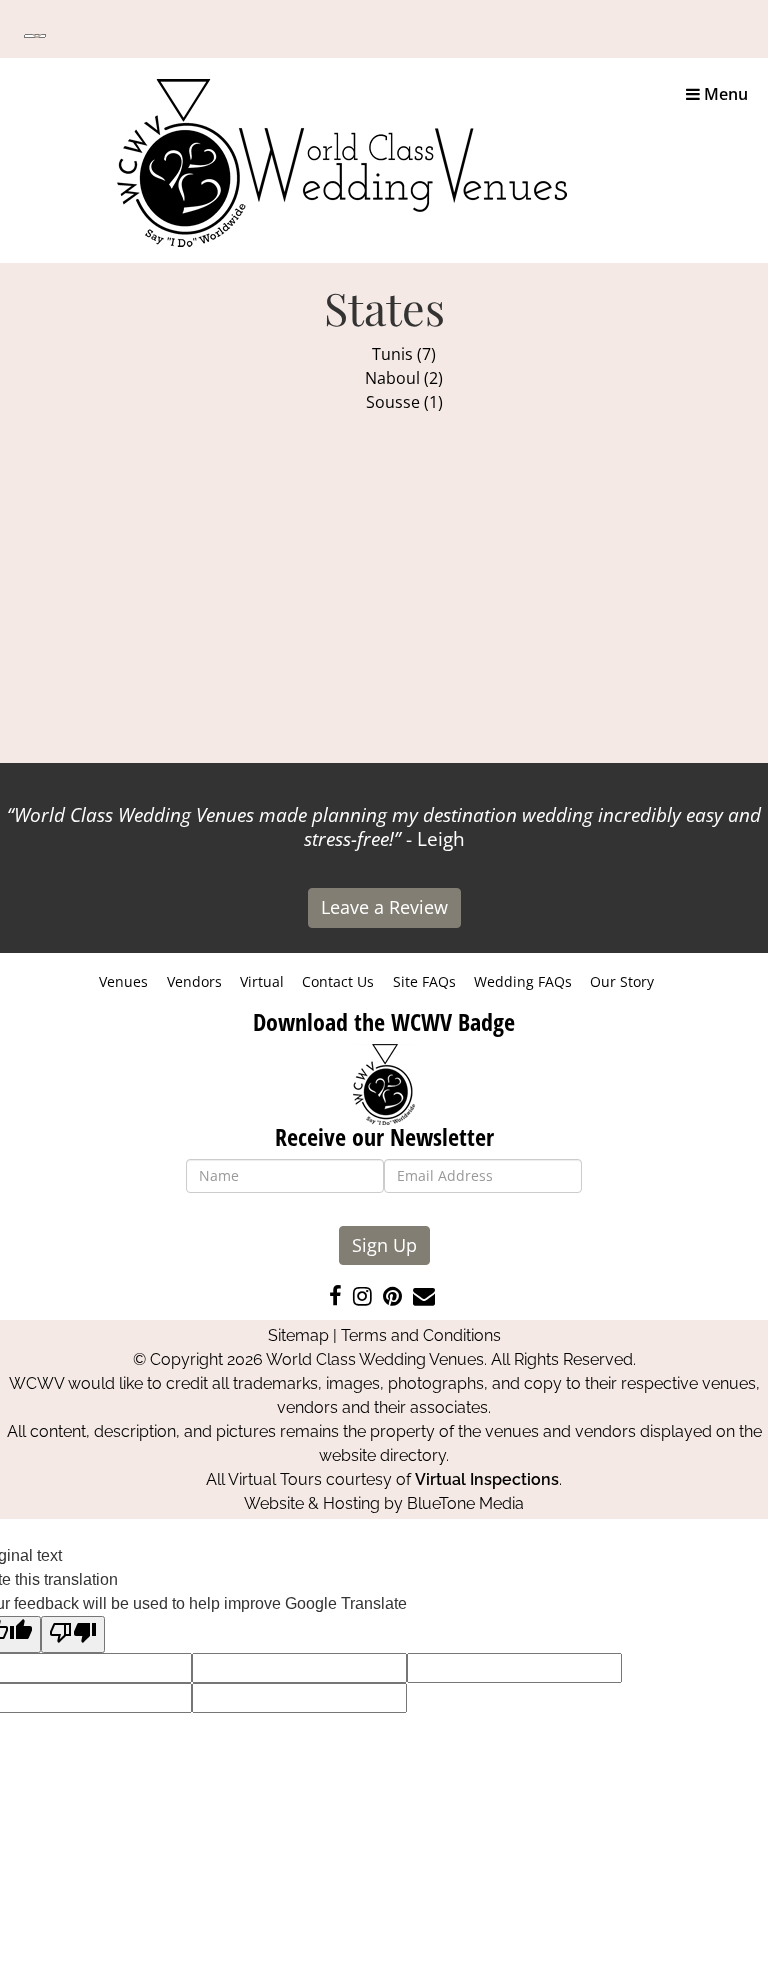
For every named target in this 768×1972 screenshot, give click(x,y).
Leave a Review (384, 907)
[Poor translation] (73, 1634)
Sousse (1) (404, 402)
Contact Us (338, 981)
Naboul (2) (404, 378)
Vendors (194, 981)
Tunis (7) (404, 354)
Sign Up (384, 1245)
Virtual (262, 981)
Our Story (622, 981)
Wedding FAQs (523, 981)
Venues (123, 981)
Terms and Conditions (421, 1335)
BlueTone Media (465, 1503)
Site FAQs (424, 981)
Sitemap (298, 1335)
